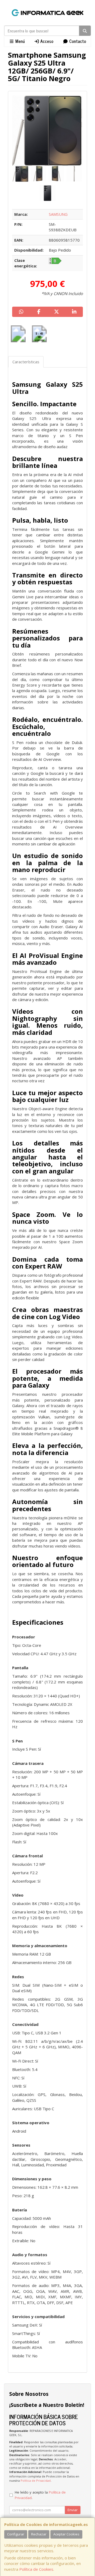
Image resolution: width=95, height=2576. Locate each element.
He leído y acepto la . (40, 2495)
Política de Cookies (36, 2569)
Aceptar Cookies (66, 2534)
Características (26, 362)
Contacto (77, 41)
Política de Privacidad (36, 2480)
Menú (20, 41)
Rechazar (39, 2534)
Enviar (73, 2510)
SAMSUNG (58, 214)
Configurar (16, 2534)
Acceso (46, 41)
